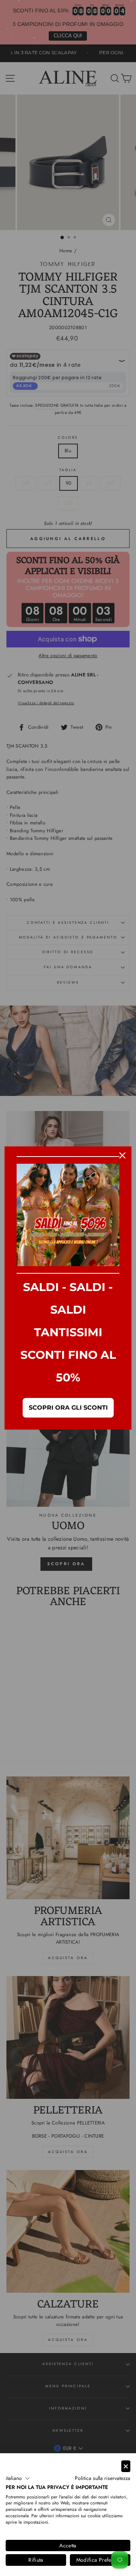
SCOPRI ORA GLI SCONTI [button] (68, 1408)
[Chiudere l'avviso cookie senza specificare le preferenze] (126, 2466)
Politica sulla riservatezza (103, 2478)
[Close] (122, 1155)
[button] (18, 2478)
